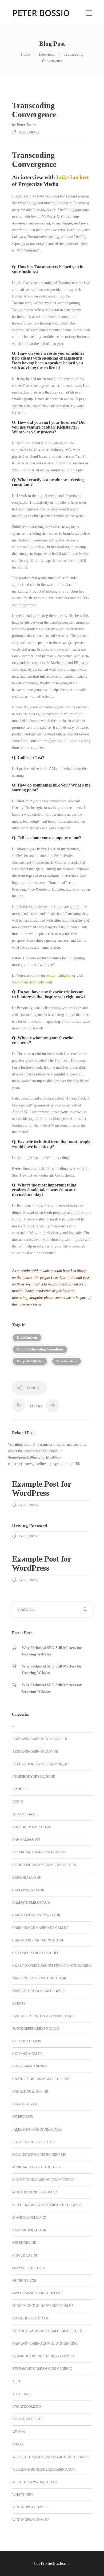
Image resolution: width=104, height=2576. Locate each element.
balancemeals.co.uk (32, 1827)
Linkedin (64, 976)
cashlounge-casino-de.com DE (40, 1928)
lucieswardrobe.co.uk (34, 2142)
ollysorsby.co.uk (29, 2268)
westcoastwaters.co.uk (35, 2482)
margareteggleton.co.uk (37, 2167)
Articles (20, 1789)
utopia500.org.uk (28, 2419)
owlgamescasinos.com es (36, 2293)
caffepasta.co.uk (28, 1890)
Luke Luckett (73, 177)
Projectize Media (30, 1361)
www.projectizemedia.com (32, 982)
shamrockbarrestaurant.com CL (44, 2356)
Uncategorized (27, 2407)
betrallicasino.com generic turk (44, 1865)
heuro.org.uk (25, 2104)
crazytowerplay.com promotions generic (52, 1965)
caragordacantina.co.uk (36, 1915)
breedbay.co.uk (27, 1877)
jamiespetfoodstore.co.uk (37, 2129)
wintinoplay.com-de (31, 2520)
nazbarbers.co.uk (29, 2230)
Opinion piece (24, 2281)
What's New (23, 2495)
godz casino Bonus (30, 2066)
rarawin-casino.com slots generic (45, 2343)
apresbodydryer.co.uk (34, 1777)
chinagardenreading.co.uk (38, 1940)
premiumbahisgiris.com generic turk (47, 2331)
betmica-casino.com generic (39, 1852)
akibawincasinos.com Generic (40, 1739)
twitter (51, 976)
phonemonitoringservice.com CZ (43, 2306)
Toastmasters (67, 1361)
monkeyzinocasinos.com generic (43, 2180)
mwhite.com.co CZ (29, 2217)
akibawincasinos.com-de (35, 1751)
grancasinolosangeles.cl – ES (41, 2079)
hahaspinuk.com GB (30, 2091)
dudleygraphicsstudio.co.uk (39, 1978)
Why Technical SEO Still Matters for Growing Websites (52, 1651)
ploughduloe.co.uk (30, 2318)
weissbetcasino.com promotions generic (51, 2457)
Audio (18, 1802)
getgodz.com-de (27, 2054)
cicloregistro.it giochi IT (36, 1953)
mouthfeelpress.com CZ (35, 2192)
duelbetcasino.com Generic (39, 1991)
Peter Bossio (27, 125)
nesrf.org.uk (24, 2243)
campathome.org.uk (31, 1903)
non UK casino (25, 2255)
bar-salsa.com (26, 1839)
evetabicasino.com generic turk (43, 2016)
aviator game (25, 1814)
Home (25, 54)
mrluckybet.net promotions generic (47, 2205)
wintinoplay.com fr (31, 2507)
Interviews (47, 54)
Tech (17, 2381)
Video (17, 2444)
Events (19, 2003)
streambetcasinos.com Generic (42, 2369)
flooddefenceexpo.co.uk (36, 2029)
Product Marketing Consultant (40, 1349)
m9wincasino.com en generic (39, 2155)
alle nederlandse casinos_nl (40, 1764)
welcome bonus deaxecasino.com (44, 2469)
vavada (19, 2432)
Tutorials (22, 2394)
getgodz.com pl (27, 2041)
